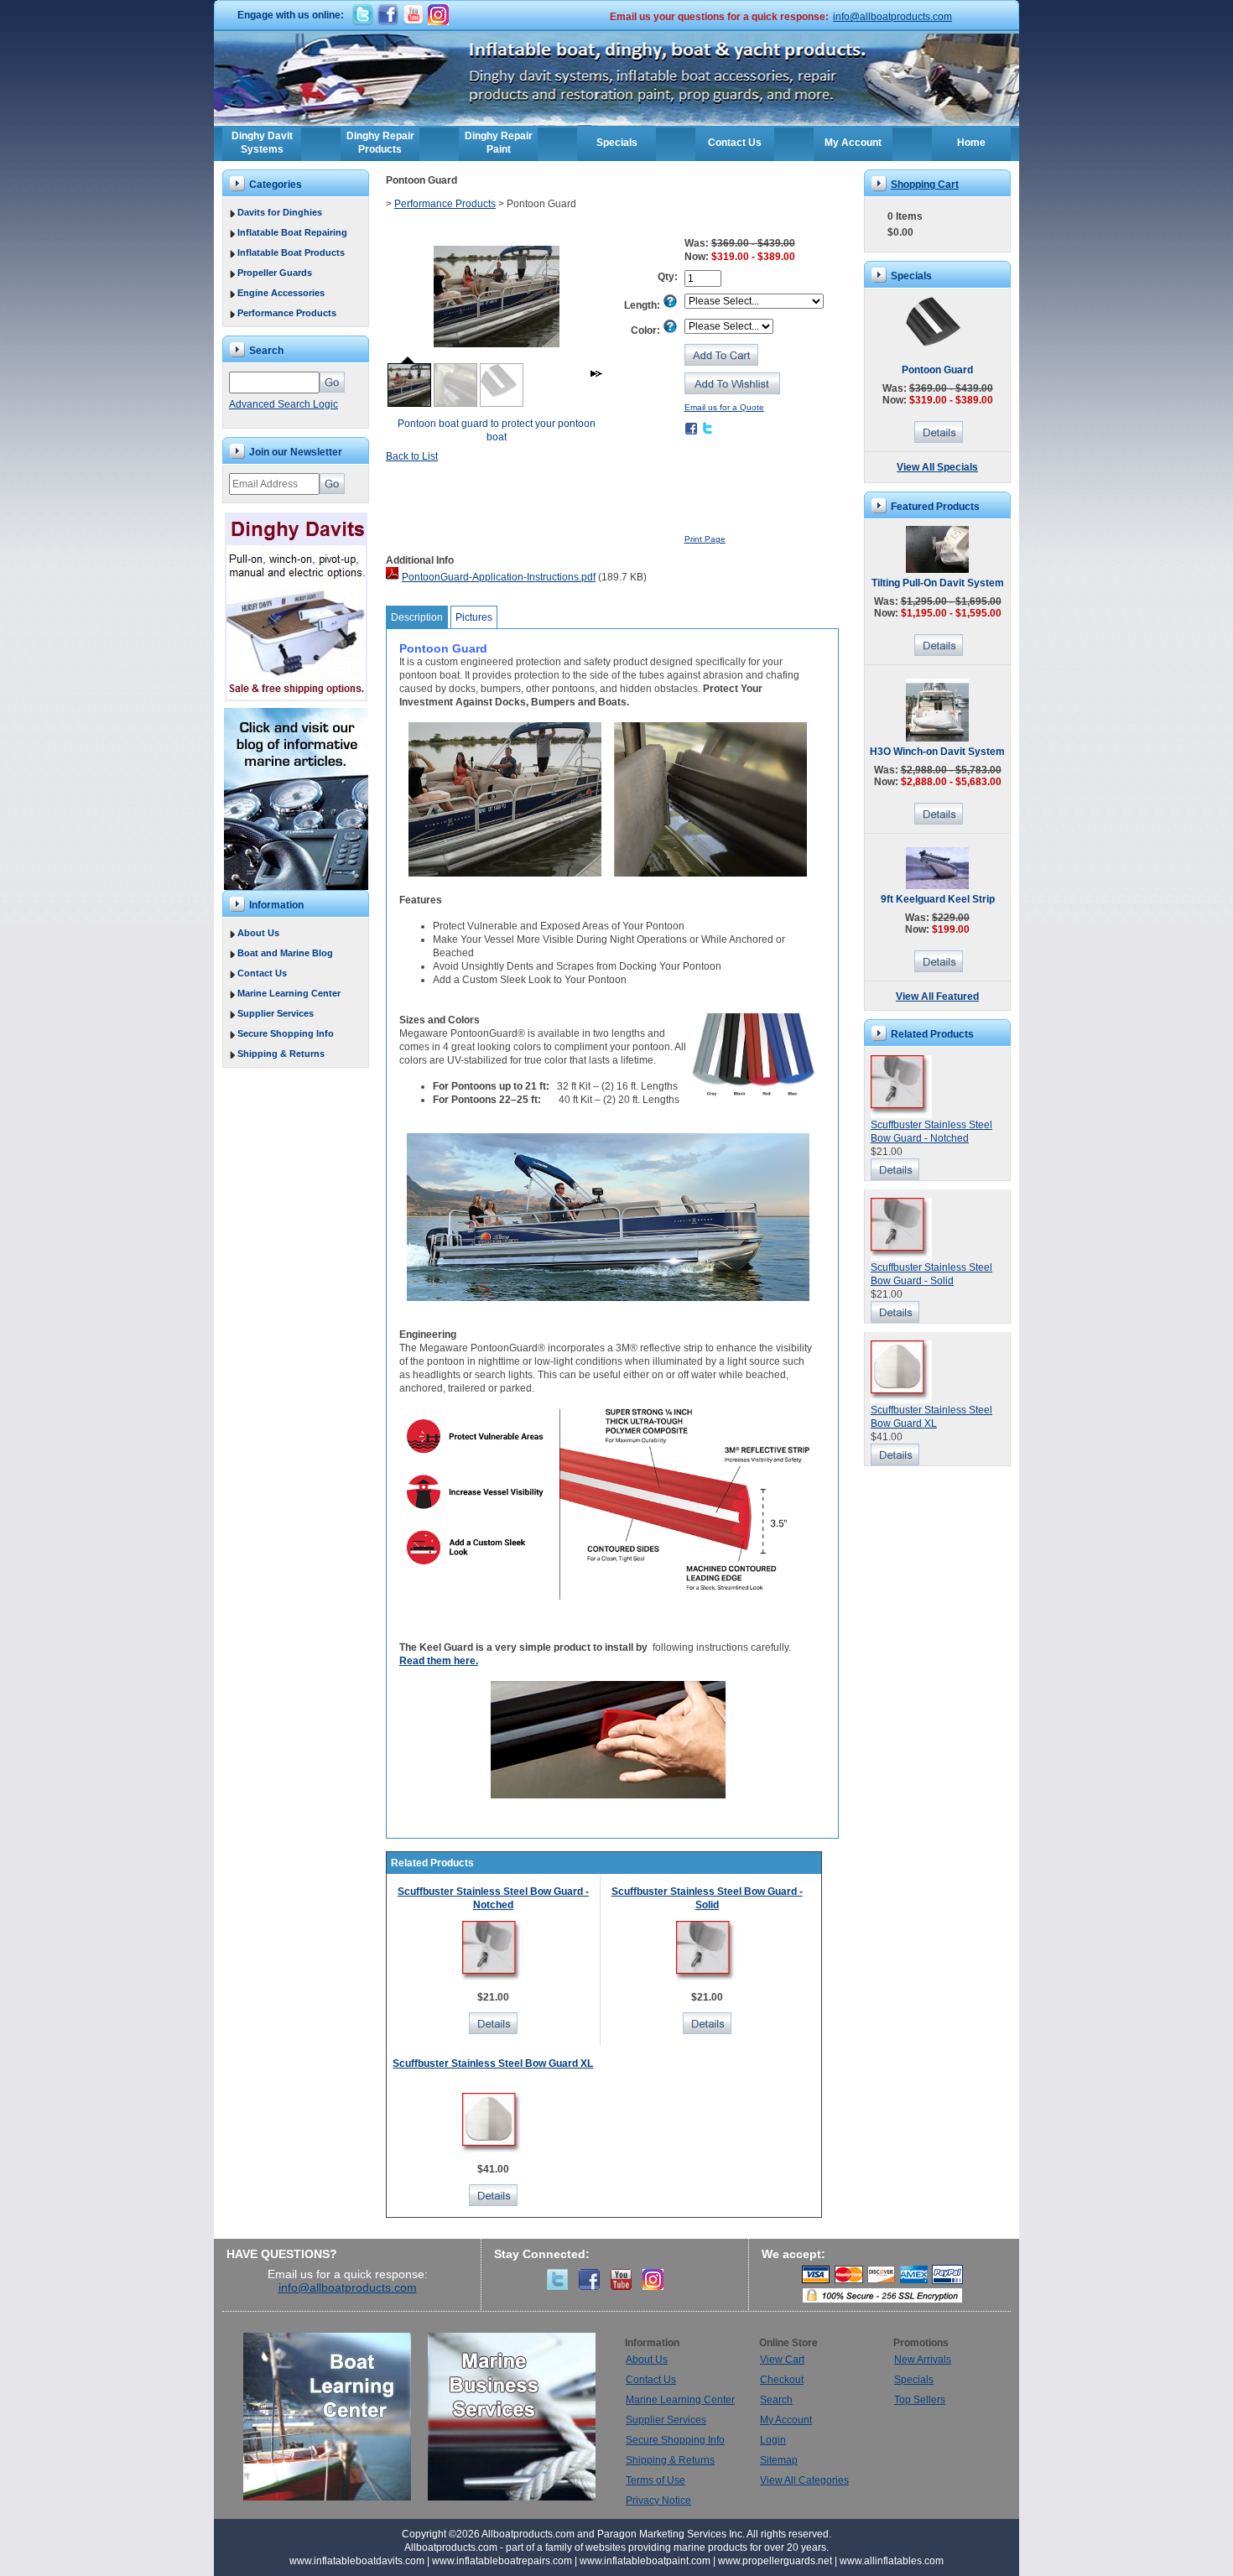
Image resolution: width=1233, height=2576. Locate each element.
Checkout (782, 2380)
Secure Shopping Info (286, 1033)
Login (773, 2440)
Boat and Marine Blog (285, 953)
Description (417, 617)
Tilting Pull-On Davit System (938, 583)
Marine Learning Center (289, 993)
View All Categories (804, 2480)
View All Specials (937, 467)
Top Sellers (920, 2400)
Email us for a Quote (724, 407)
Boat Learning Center (336, 2417)
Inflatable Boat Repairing (292, 232)
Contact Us (735, 143)
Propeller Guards (275, 273)
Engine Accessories (281, 293)
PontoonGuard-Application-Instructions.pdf (499, 577)
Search (776, 2400)
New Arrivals (923, 2360)
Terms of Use (656, 2480)
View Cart (782, 2360)
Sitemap (779, 2460)
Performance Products (287, 313)
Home (971, 143)
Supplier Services (276, 1013)
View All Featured (937, 997)
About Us (258, 933)
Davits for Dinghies (280, 212)
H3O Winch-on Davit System (937, 752)
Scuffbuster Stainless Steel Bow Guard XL (493, 2063)
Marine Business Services (512, 2417)
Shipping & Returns (281, 1054)
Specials (617, 143)
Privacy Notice (658, 2501)
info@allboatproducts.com (892, 17)
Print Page (705, 539)
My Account (853, 143)
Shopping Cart (925, 185)
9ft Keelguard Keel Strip (938, 899)
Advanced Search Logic (284, 404)
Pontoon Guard (937, 370)
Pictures (474, 617)
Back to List (412, 456)
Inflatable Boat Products (291, 252)
